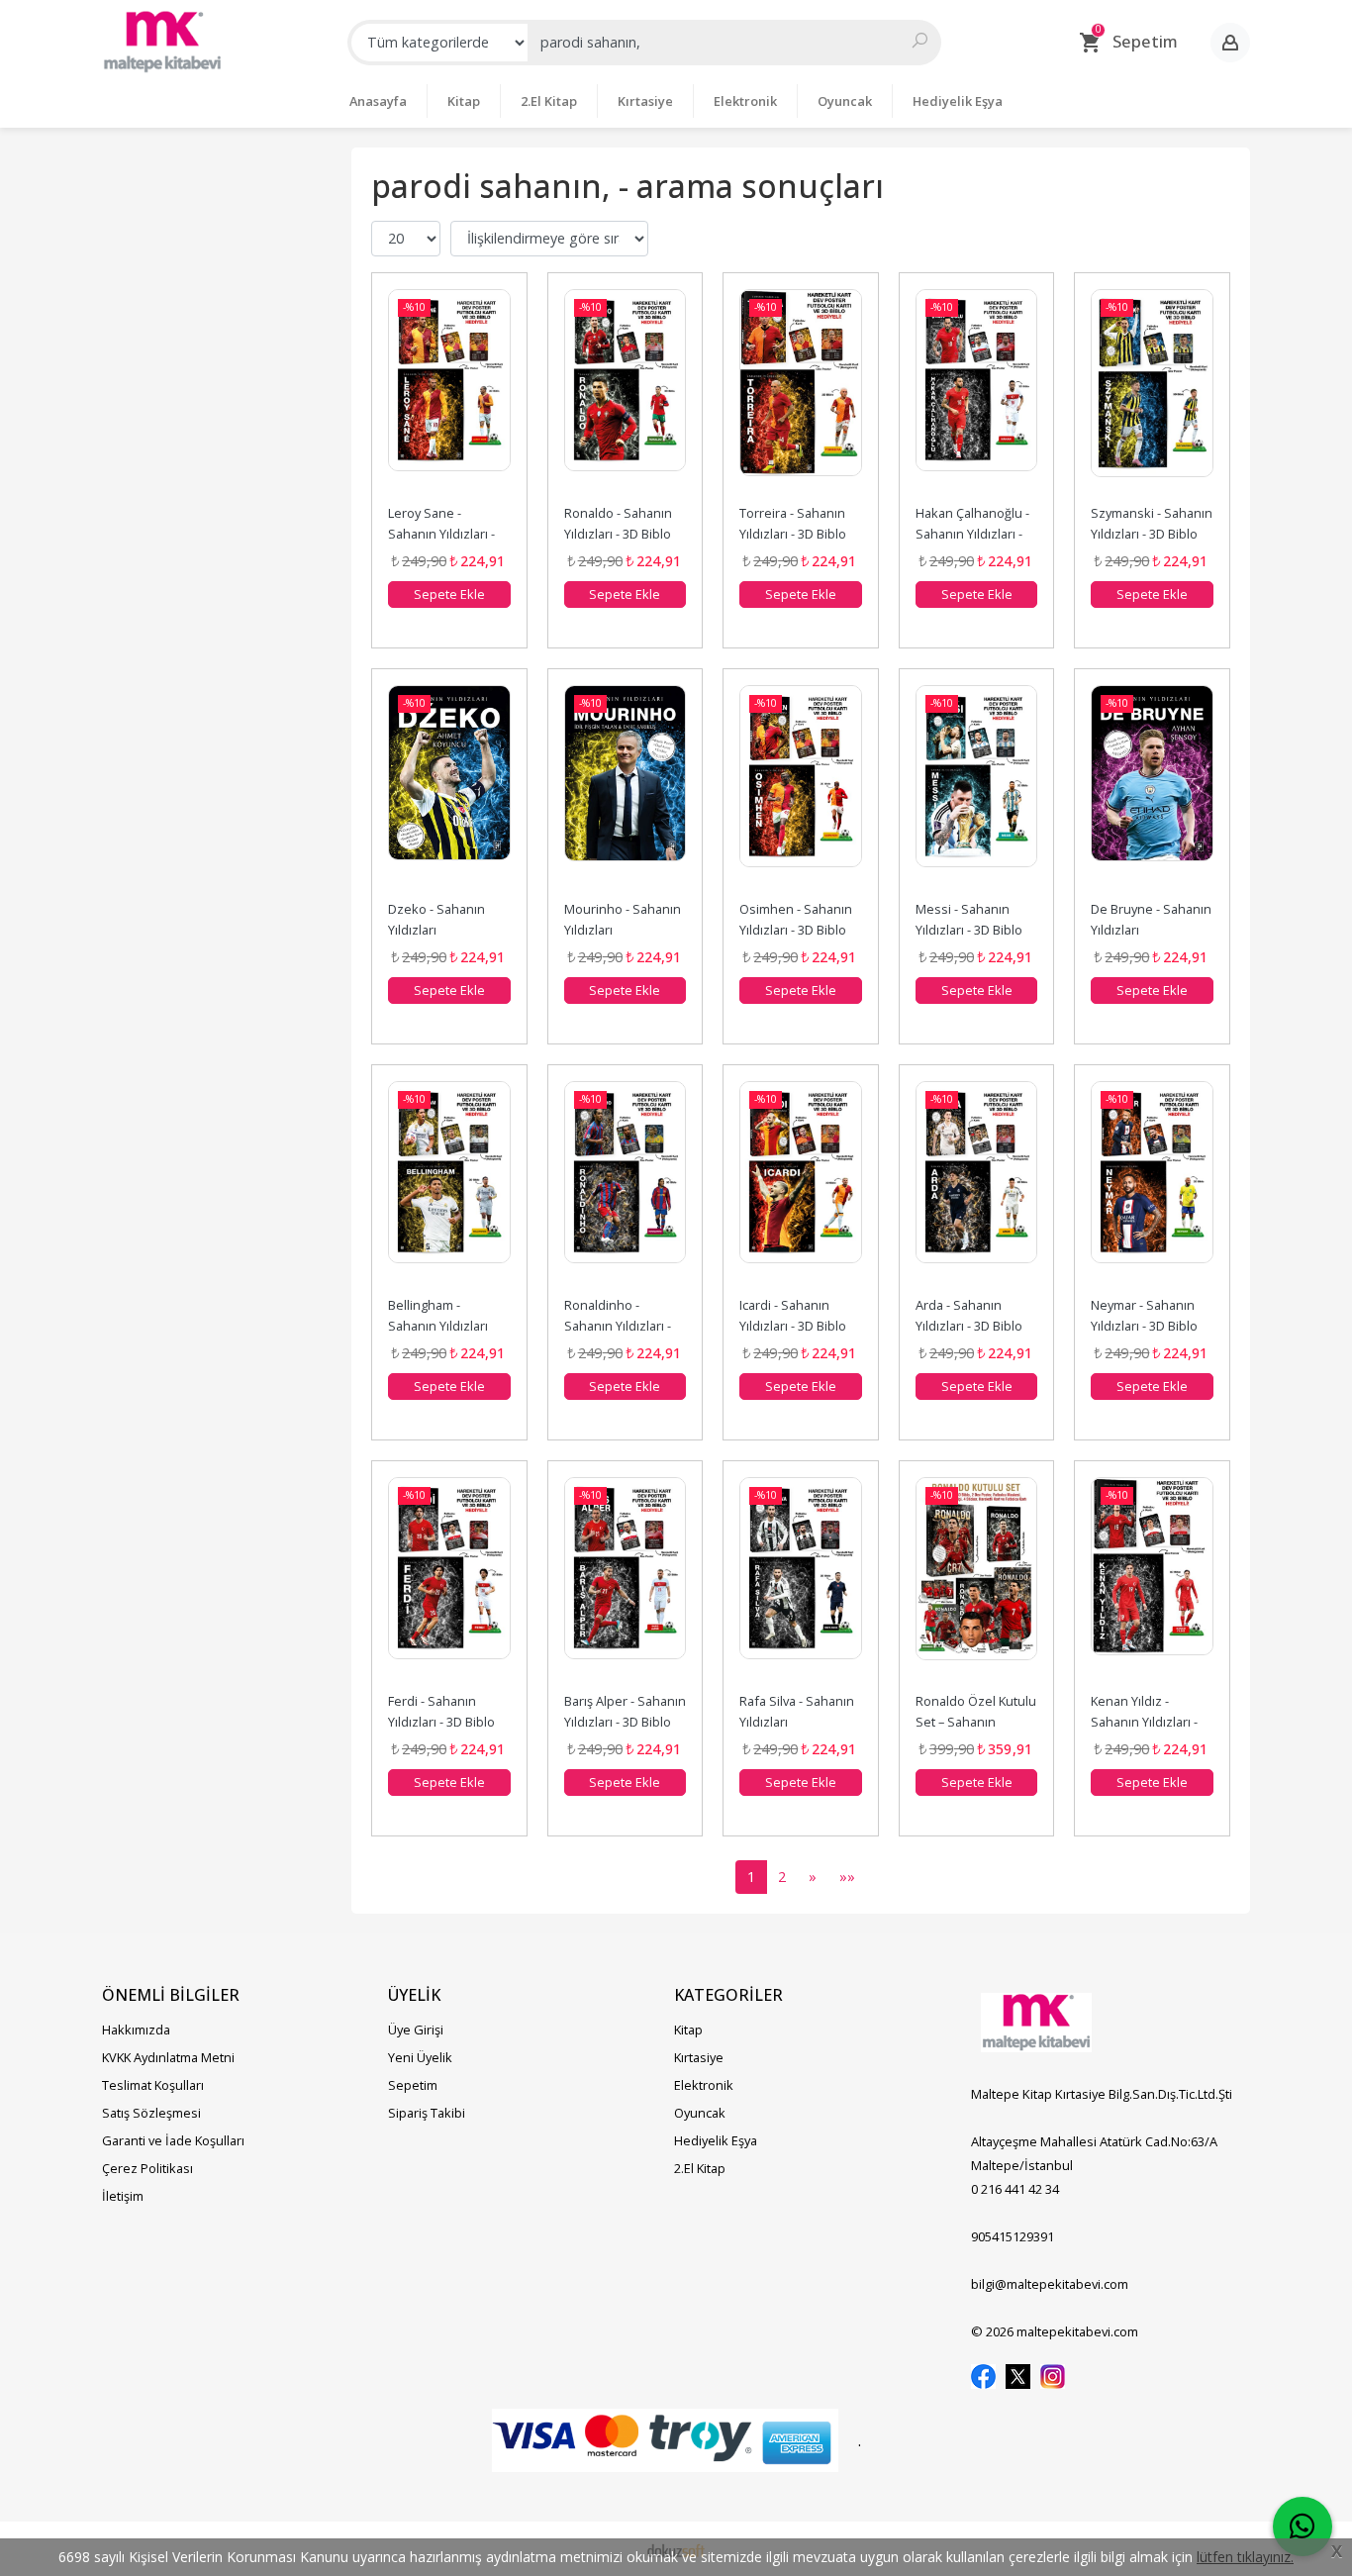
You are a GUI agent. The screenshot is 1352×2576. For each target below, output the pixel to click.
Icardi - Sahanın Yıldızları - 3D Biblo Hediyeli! (794, 1326)
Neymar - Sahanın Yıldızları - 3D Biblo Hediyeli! (1146, 1326)
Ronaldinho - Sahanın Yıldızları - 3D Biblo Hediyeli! (619, 1326)
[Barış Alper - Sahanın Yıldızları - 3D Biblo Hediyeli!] (626, 1581)
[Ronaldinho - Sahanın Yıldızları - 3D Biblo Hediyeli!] (626, 1185)
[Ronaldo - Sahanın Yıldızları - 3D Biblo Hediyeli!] (626, 393)
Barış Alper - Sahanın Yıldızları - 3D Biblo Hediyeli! (627, 1722)
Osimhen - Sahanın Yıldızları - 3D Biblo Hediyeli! (797, 930)
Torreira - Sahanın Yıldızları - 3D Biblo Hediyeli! (794, 534)
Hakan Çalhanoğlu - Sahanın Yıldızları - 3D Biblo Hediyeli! (974, 534)
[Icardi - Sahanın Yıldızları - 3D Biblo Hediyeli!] (801, 1185)
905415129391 (1013, 2236)
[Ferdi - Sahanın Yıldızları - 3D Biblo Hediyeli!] (449, 1581)
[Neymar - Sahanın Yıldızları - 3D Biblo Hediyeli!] (1152, 1185)
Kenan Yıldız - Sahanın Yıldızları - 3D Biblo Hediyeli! (1146, 1722)
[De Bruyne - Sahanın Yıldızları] (1152, 789)
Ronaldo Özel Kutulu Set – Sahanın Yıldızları (977, 1722)
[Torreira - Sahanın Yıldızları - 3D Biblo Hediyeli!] (801, 393)
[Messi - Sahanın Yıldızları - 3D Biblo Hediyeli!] (977, 789)
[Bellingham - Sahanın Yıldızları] (449, 1185)
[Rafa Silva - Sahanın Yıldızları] (801, 1581)
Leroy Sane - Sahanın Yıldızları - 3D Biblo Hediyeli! (443, 534)
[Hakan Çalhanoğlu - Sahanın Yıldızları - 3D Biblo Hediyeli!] (977, 393)
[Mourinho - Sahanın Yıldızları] (626, 789)
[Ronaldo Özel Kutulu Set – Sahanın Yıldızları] (977, 1581)
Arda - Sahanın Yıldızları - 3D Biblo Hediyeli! (970, 1326)
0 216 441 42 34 (1015, 2189)
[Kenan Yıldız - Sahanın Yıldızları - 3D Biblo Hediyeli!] (1152, 1581)
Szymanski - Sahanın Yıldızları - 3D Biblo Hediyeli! (1153, 534)
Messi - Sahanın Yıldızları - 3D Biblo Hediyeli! (970, 930)
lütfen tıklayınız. (1245, 2557)
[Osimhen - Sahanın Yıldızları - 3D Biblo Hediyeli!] (801, 789)
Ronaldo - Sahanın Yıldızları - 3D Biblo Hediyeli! (620, 534)
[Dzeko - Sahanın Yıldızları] (449, 789)
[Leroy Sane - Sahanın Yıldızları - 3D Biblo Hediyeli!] (449, 393)
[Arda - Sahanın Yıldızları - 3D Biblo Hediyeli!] (977, 1185)
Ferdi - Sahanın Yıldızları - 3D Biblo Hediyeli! (443, 1722)
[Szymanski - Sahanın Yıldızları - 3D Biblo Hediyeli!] (1152, 393)
